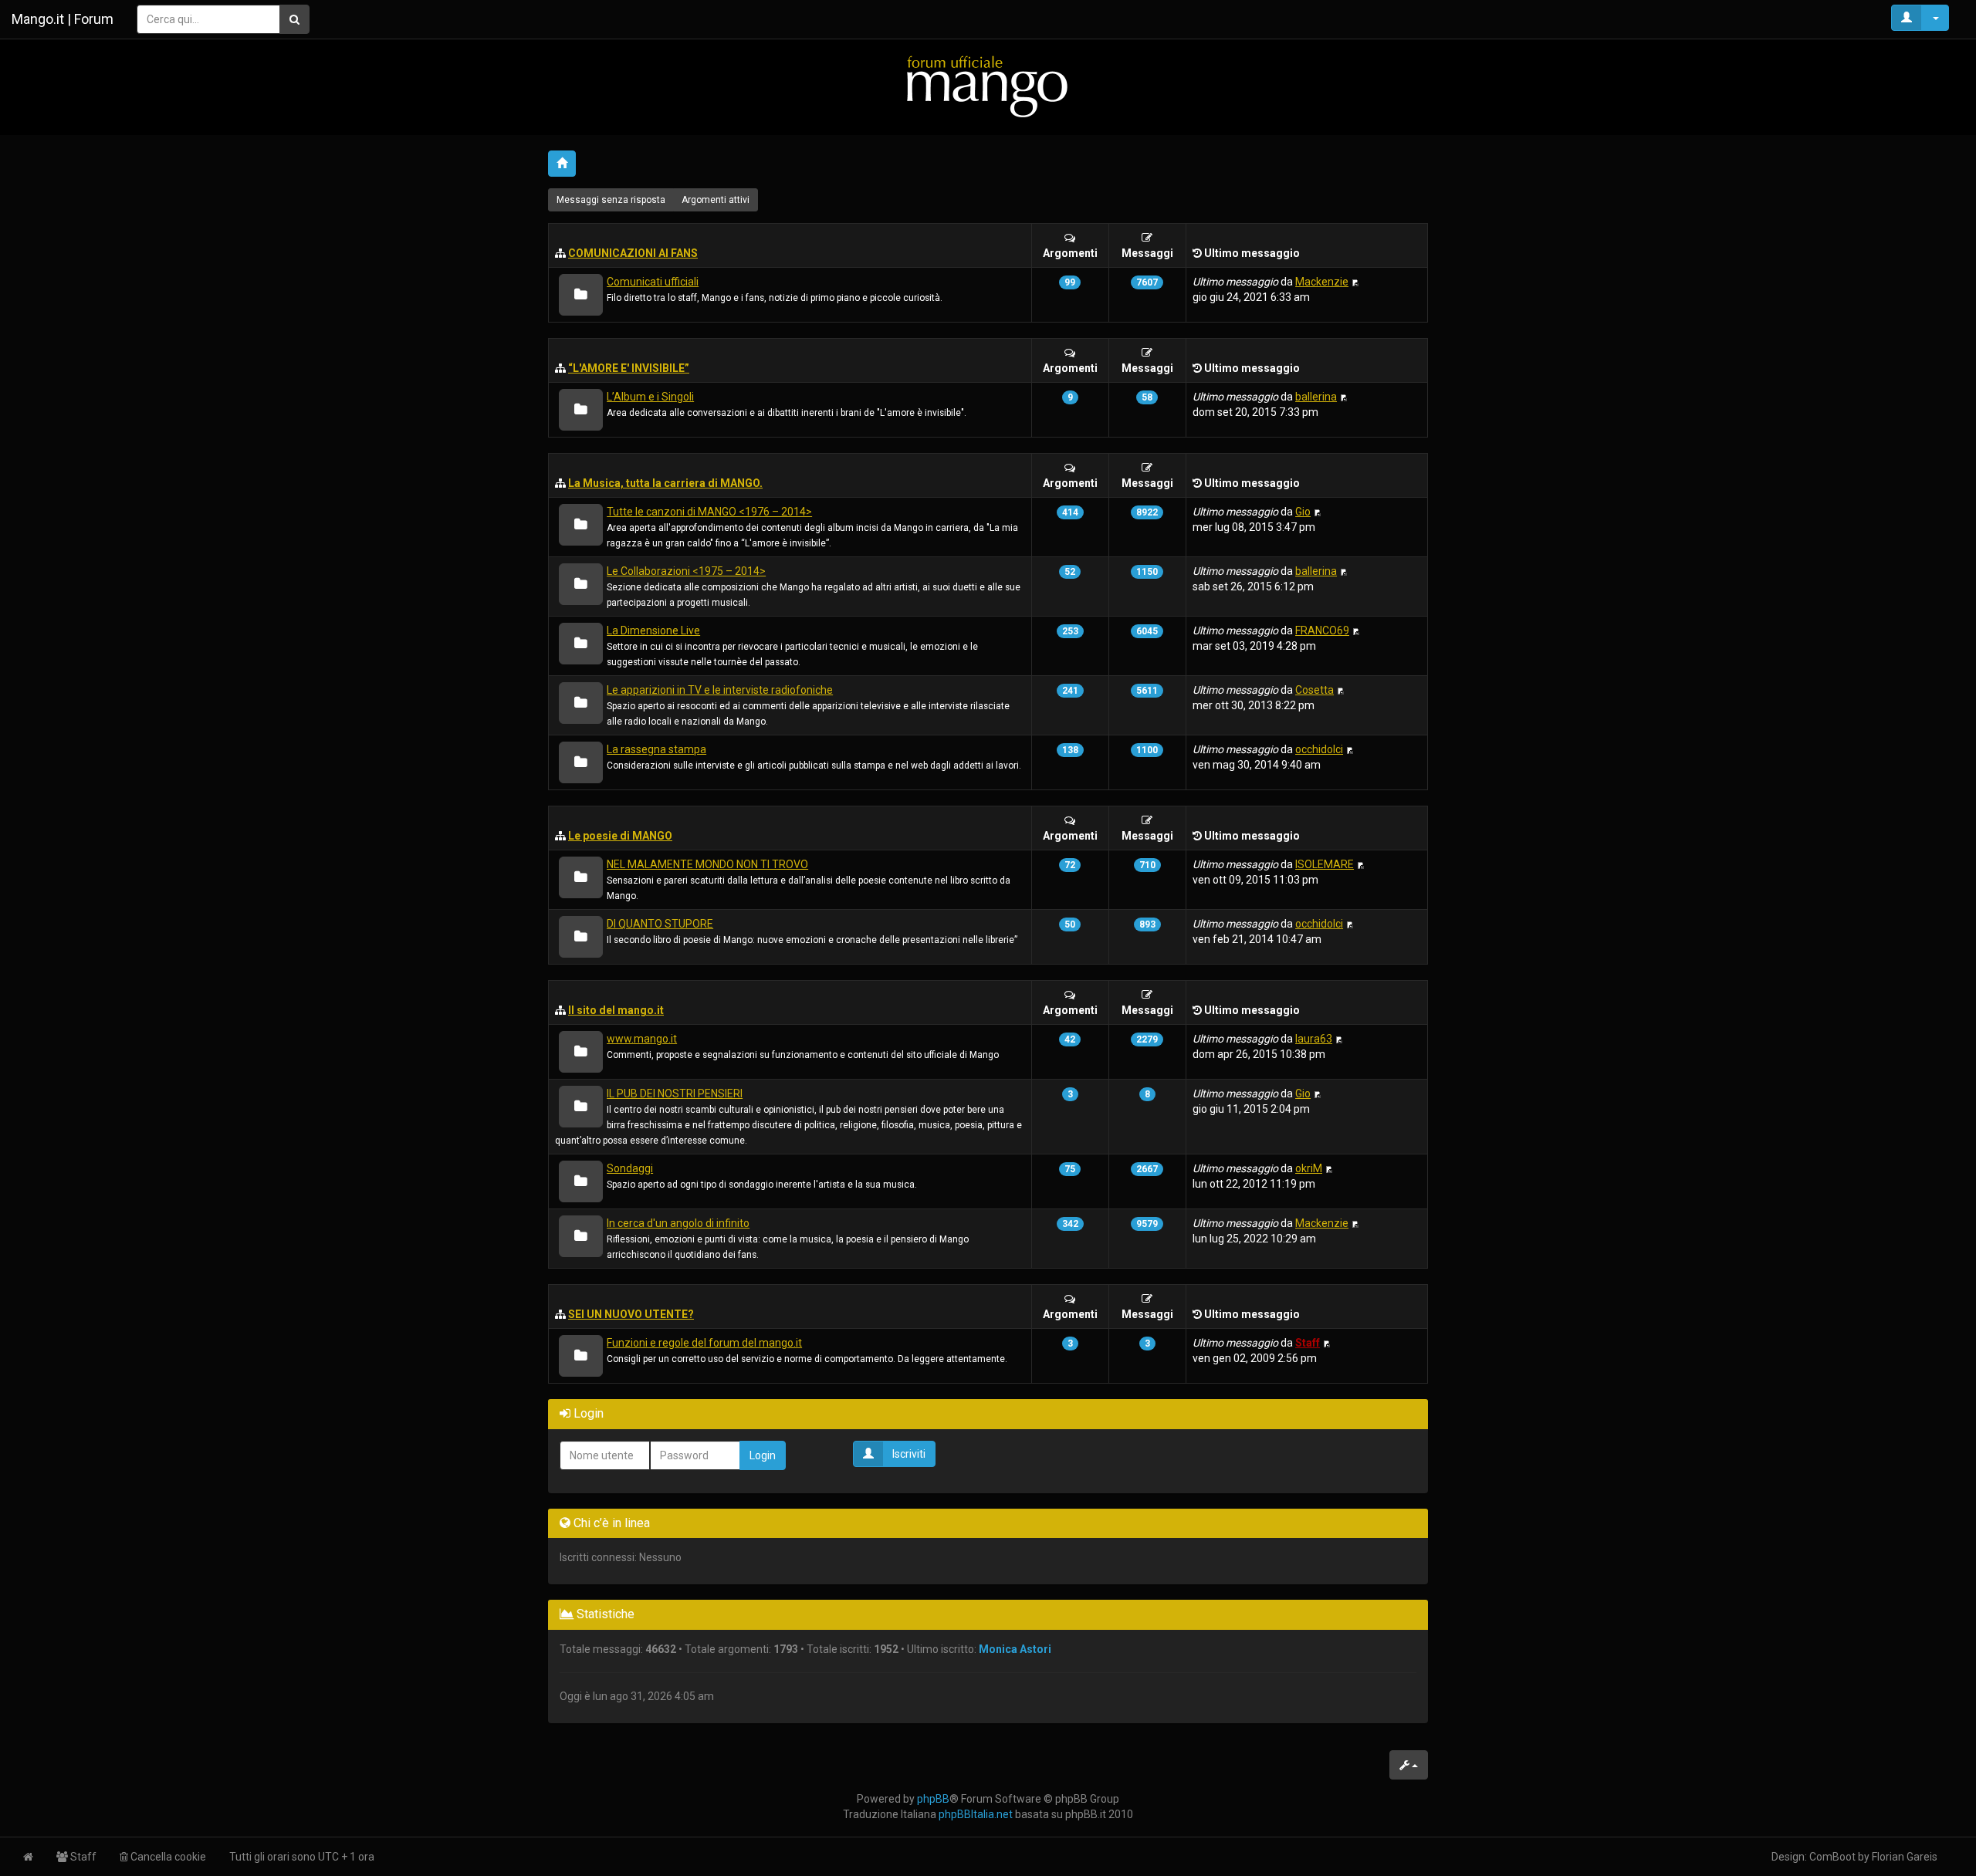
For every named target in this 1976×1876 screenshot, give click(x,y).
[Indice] (988, 86)
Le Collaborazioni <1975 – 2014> (686, 571)
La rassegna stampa (656, 749)
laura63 (1314, 1039)
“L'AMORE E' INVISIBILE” (629, 368)
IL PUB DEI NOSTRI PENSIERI (675, 1093)
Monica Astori (1015, 1649)
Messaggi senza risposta (611, 200)
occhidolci (1319, 749)
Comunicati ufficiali (653, 282)
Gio (1303, 512)
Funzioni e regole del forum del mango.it (704, 1343)
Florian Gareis (1905, 1857)
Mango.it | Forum (63, 19)
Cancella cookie (167, 1857)
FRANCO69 (1322, 630)
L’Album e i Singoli (650, 397)
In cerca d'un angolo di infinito (678, 1223)
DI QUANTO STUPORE (660, 924)
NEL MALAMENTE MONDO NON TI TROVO (707, 864)
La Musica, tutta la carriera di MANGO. (665, 483)
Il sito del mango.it (616, 1010)
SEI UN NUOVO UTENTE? (631, 1314)
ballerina (1316, 397)
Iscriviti (909, 1454)
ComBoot (1832, 1857)
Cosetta (1315, 690)
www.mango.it (642, 1039)
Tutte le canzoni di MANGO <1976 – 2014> (709, 512)
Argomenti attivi (716, 200)
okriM (1309, 1168)
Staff (1308, 1343)
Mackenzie (1322, 282)
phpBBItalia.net (976, 1814)
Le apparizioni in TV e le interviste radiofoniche (720, 690)
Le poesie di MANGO (620, 836)
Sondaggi (630, 1168)
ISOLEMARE (1325, 864)
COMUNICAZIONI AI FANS (633, 253)
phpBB (933, 1799)
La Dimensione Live (653, 630)
